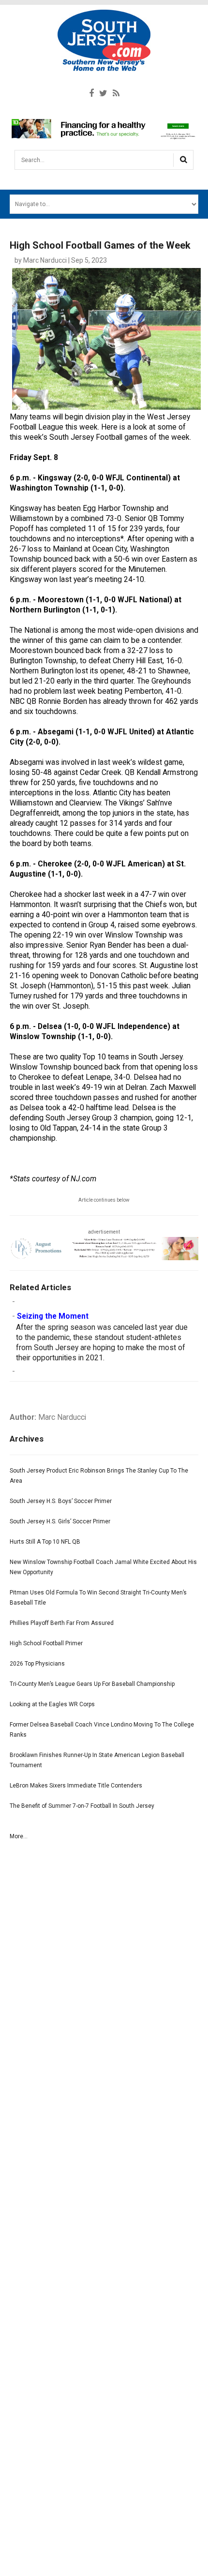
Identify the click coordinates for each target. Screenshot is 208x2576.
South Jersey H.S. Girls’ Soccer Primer (60, 1521)
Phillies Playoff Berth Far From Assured (62, 1623)
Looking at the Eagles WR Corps (52, 1704)
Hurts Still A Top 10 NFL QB (45, 1542)
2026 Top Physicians (37, 1664)
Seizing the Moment (53, 1316)
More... (19, 1836)
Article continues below (104, 1200)
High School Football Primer (46, 1643)
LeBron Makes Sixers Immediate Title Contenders (76, 1786)
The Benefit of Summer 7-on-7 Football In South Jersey (82, 1806)
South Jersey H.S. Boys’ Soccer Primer (61, 1501)
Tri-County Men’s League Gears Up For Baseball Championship (92, 1684)
